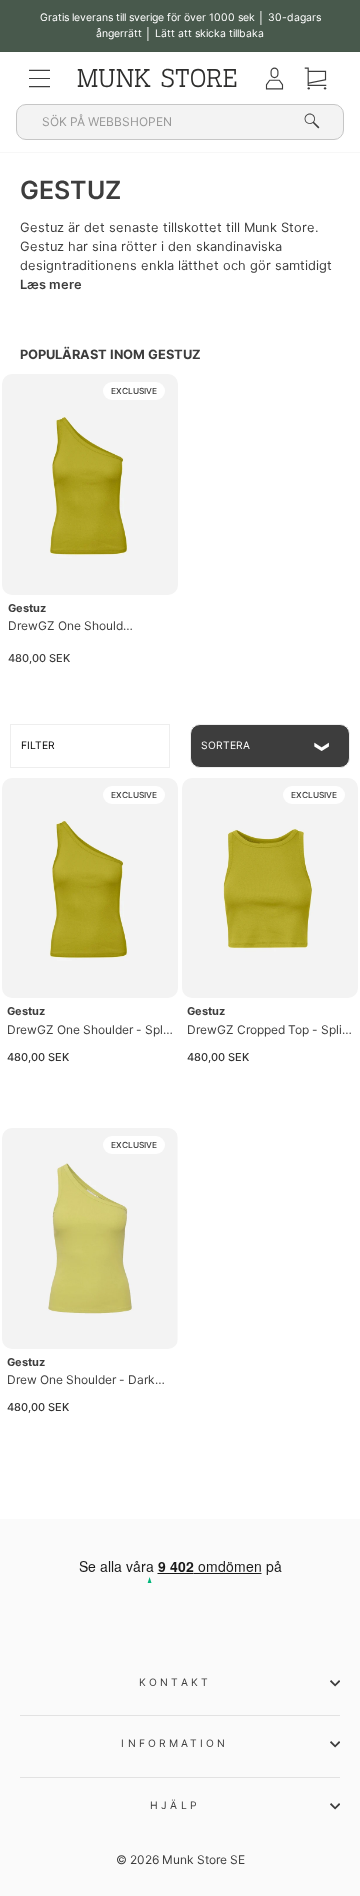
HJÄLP (174, 1805)
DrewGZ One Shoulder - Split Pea (74, 625)
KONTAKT (175, 1682)
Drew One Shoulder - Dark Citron (81, 1380)
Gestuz (27, 608)
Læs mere (51, 284)
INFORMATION (174, 1743)
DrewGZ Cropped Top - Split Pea (266, 1030)
